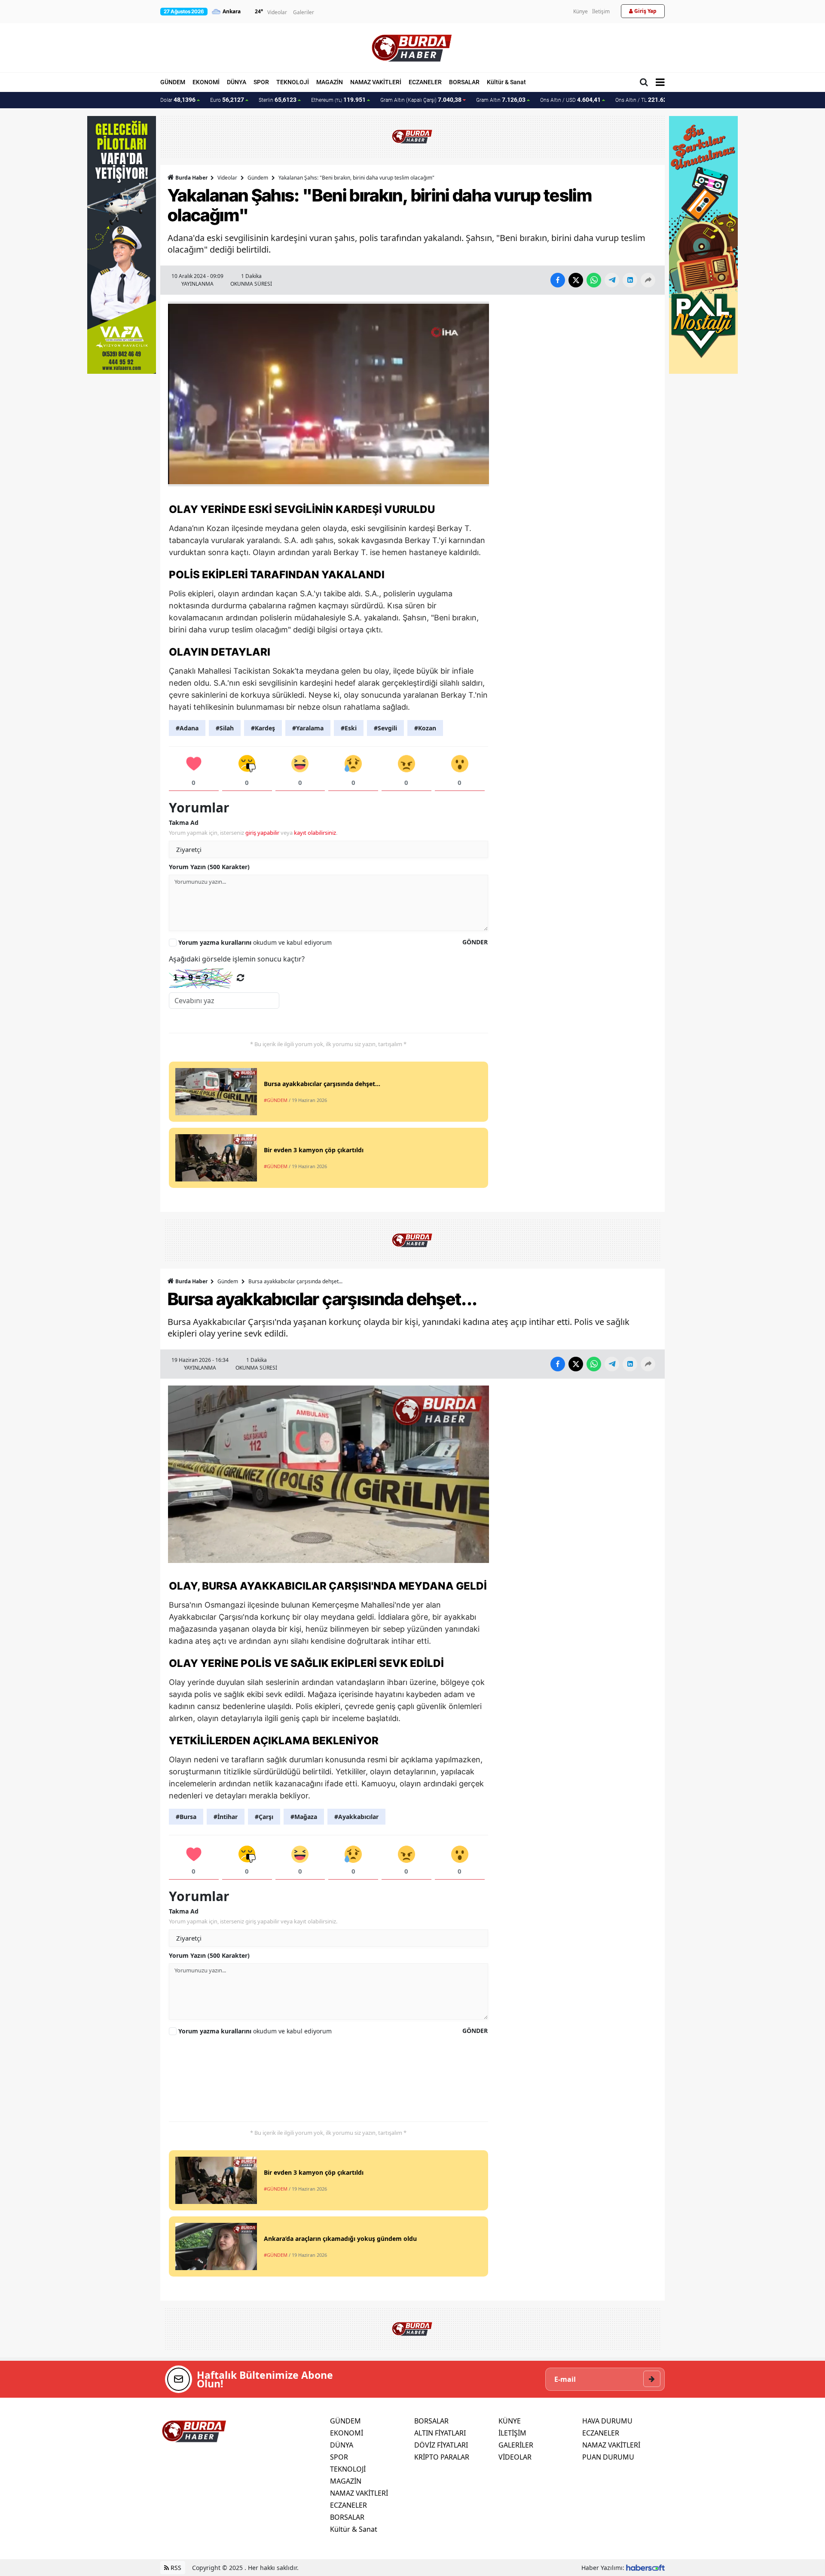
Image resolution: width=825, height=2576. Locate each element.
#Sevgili (385, 728)
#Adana (187, 728)
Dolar (178, 100)
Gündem (258, 178)
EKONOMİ (206, 82)
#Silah (225, 728)
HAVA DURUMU (607, 2421)
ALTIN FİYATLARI (440, 2433)
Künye (581, 11)
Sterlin (278, 100)
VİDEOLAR (515, 2457)
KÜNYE (510, 2421)
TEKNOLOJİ (293, 82)
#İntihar (226, 1817)
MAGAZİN (330, 82)
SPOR (261, 82)
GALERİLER (516, 2445)
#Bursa (186, 1817)
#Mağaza (304, 1817)
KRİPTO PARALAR (442, 2457)
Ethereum (338, 100)
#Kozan (425, 728)
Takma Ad (184, 823)
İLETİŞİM (512, 2433)
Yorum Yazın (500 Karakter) (209, 867)
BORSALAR (464, 82)
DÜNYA (237, 82)
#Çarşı (264, 1817)
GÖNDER (475, 942)
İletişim (601, 11)
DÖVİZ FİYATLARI (441, 2445)
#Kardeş (263, 728)
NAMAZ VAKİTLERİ (376, 82)
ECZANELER (425, 82)
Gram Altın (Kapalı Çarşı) (421, 100)
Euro (227, 100)
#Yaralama (308, 728)
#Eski (349, 728)
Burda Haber (191, 178)
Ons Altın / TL (647, 100)
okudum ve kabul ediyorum (255, 942)
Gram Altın (501, 100)
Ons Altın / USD (570, 100)
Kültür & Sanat (506, 82)
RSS (175, 2568)
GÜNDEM (173, 82)
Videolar (277, 12)
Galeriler (304, 12)
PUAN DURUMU (608, 2457)
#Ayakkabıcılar (356, 1817)
